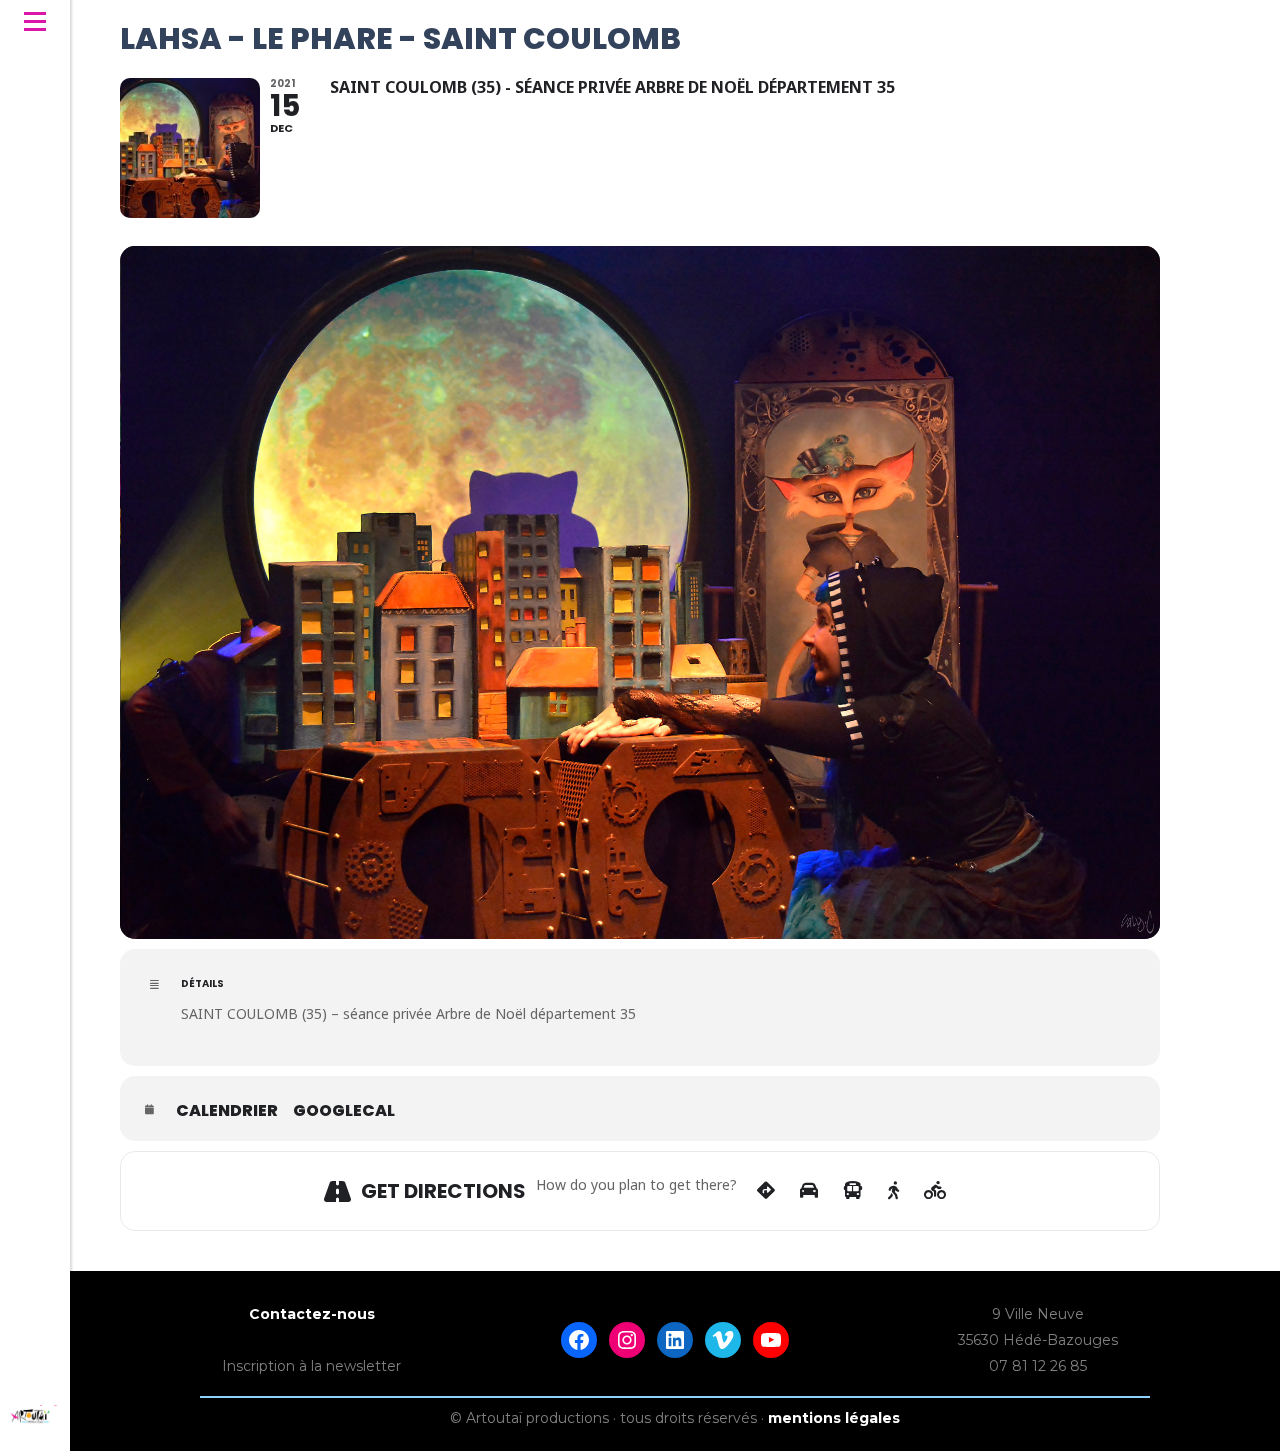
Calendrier (227, 1111)
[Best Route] (766, 1191)
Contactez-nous (312, 1314)
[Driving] (809, 1191)
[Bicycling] (935, 1191)
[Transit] (853, 1191)
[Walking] (893, 1191)
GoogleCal (344, 1111)
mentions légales (834, 1418)
